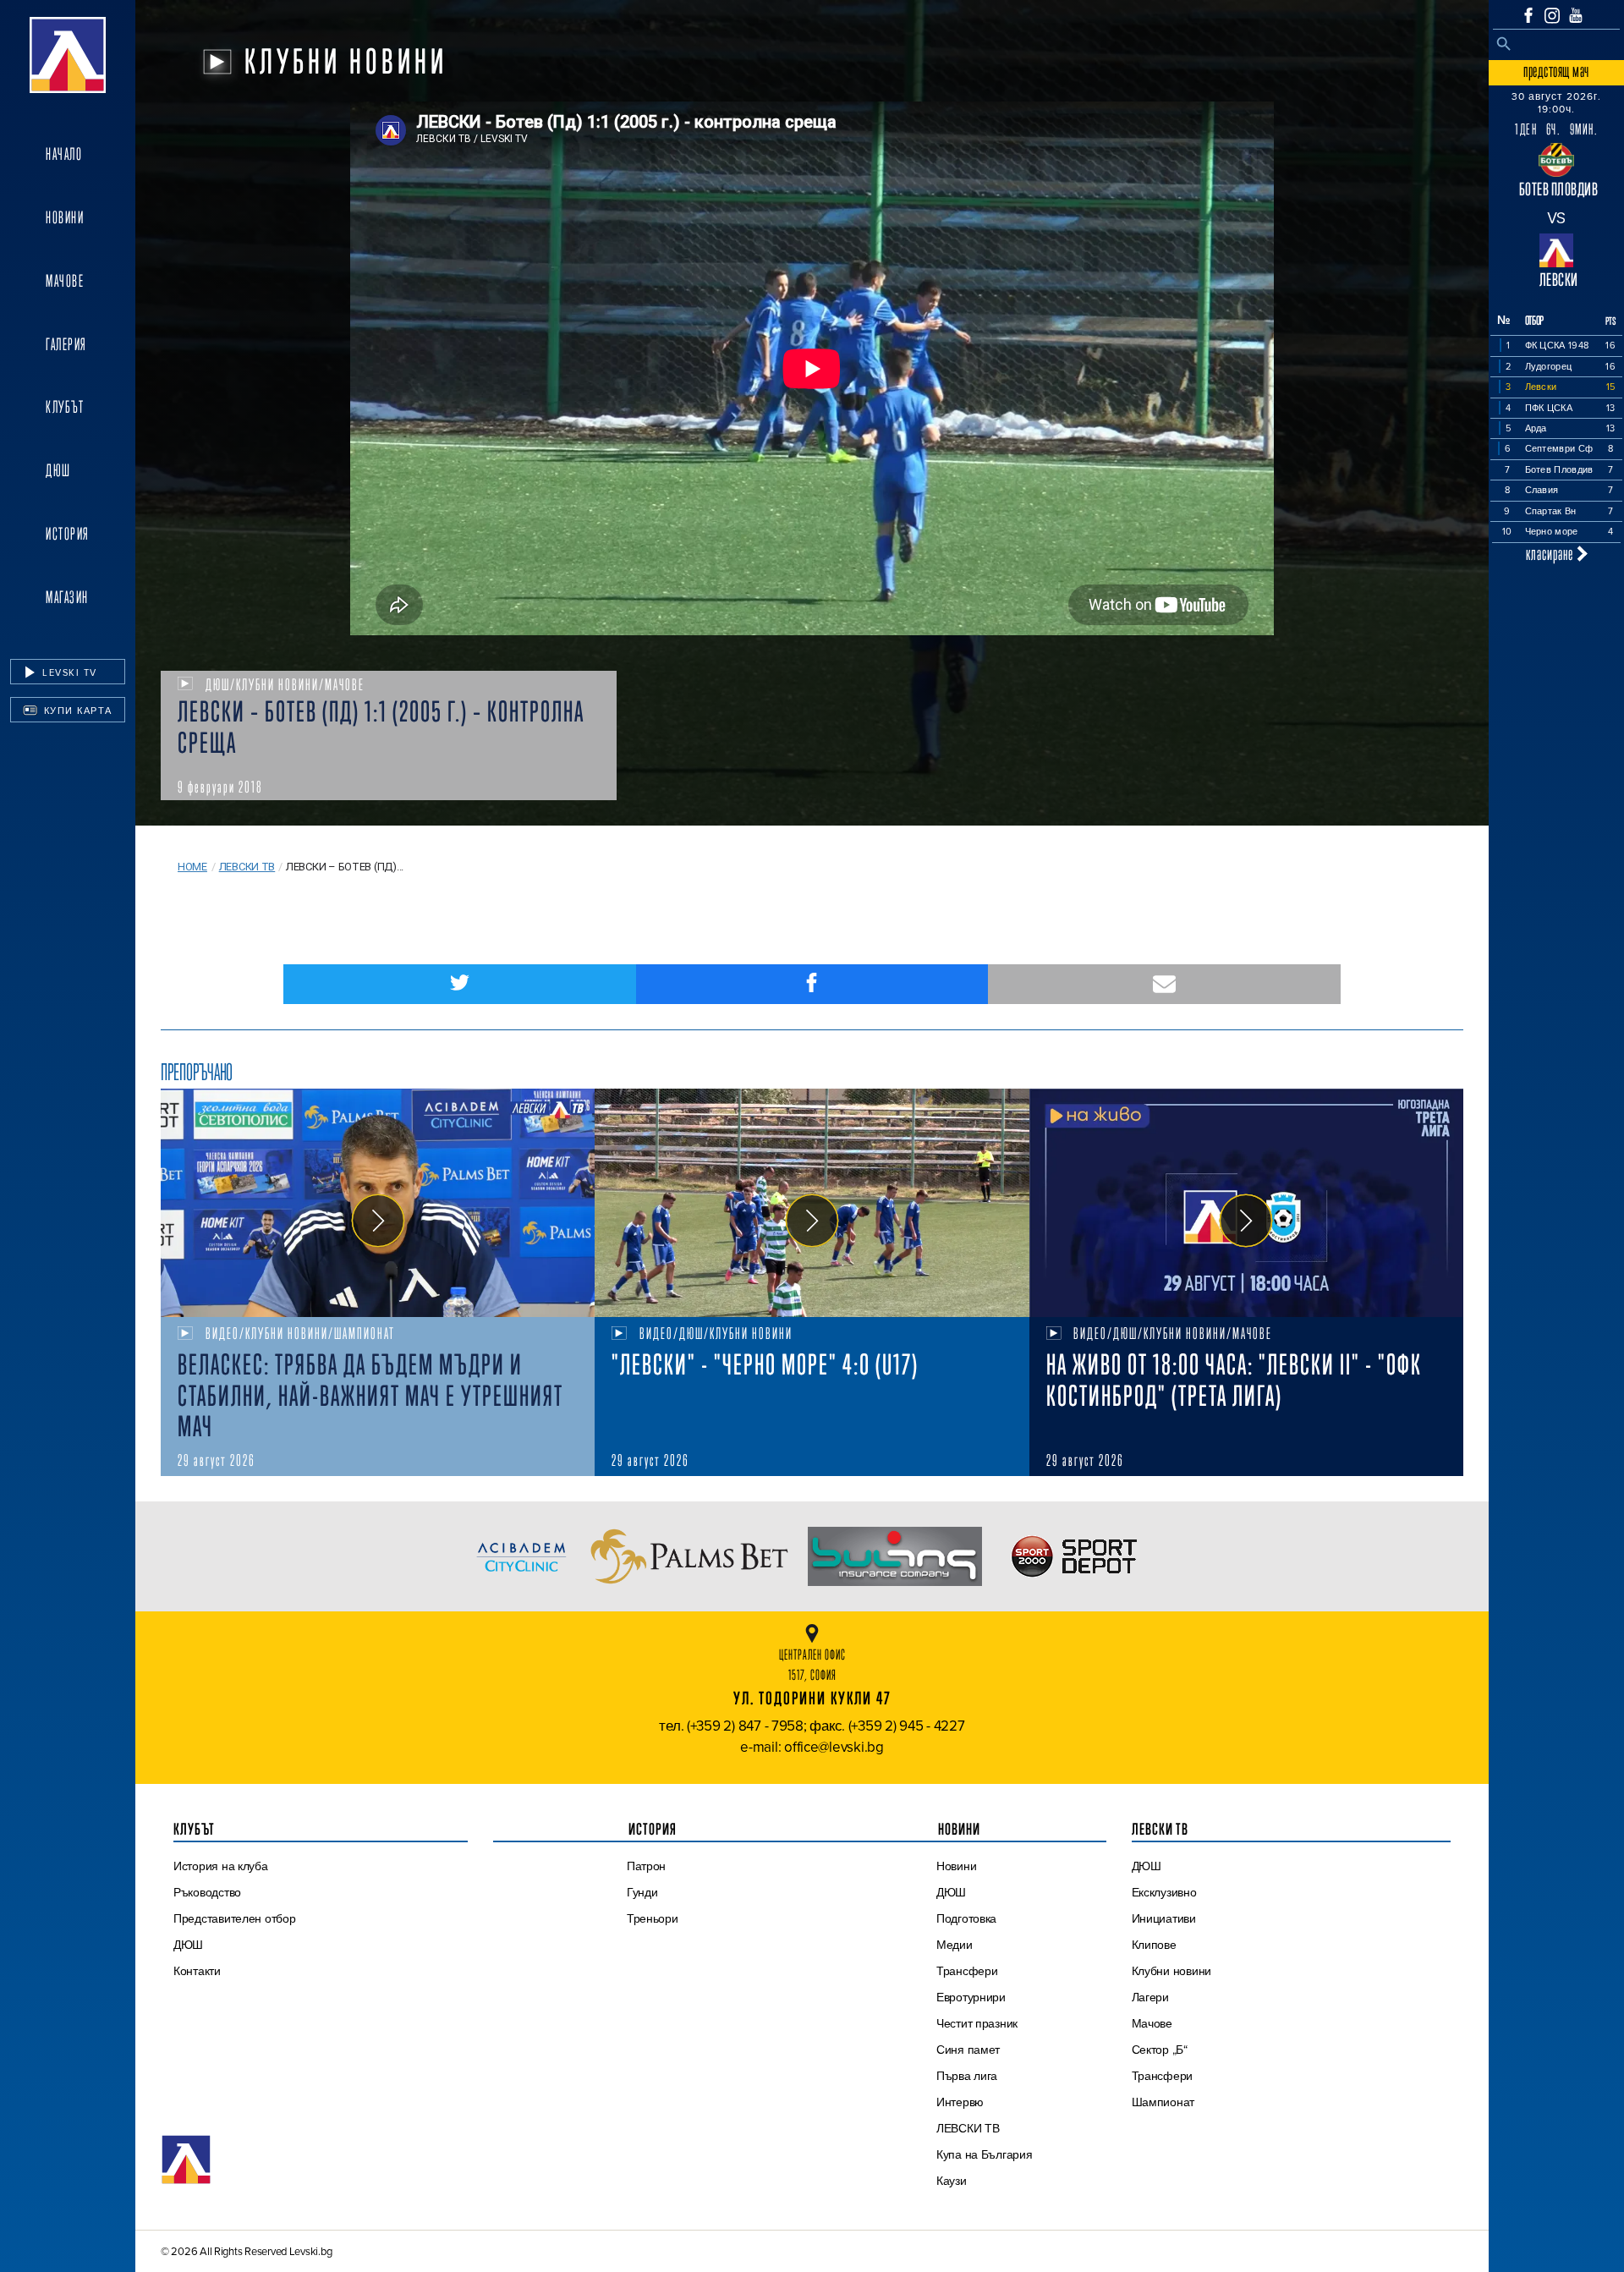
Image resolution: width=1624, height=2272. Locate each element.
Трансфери (967, 1971)
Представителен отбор (235, 1918)
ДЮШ (58, 470)
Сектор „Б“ (1160, 2050)
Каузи (952, 2181)
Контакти (197, 1971)
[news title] (378, 1203)
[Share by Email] (1164, 984)
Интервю (960, 2102)
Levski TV (68, 672)
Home (192, 867)
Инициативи (1164, 1918)
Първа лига (967, 2076)
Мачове (65, 281)
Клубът (65, 407)
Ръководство (207, 1892)
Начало (64, 154)
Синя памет (968, 2050)
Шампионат (1163, 2102)
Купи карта (76, 711)
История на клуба (221, 1866)
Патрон (646, 1866)
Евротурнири (971, 1997)
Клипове (1154, 1945)
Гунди (642, 1892)
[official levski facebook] (1528, 15)
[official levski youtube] (1576, 15)
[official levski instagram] (1552, 16)
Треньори (653, 1918)
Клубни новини (1172, 1971)
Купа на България (985, 2154)
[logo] (68, 55)
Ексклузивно (1164, 1892)
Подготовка (966, 1918)
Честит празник (977, 2023)
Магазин (67, 597)
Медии (955, 1945)
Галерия (66, 344)
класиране (1551, 554)
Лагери (1150, 1997)
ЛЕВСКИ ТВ (968, 2128)
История (68, 534)
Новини (65, 217)
